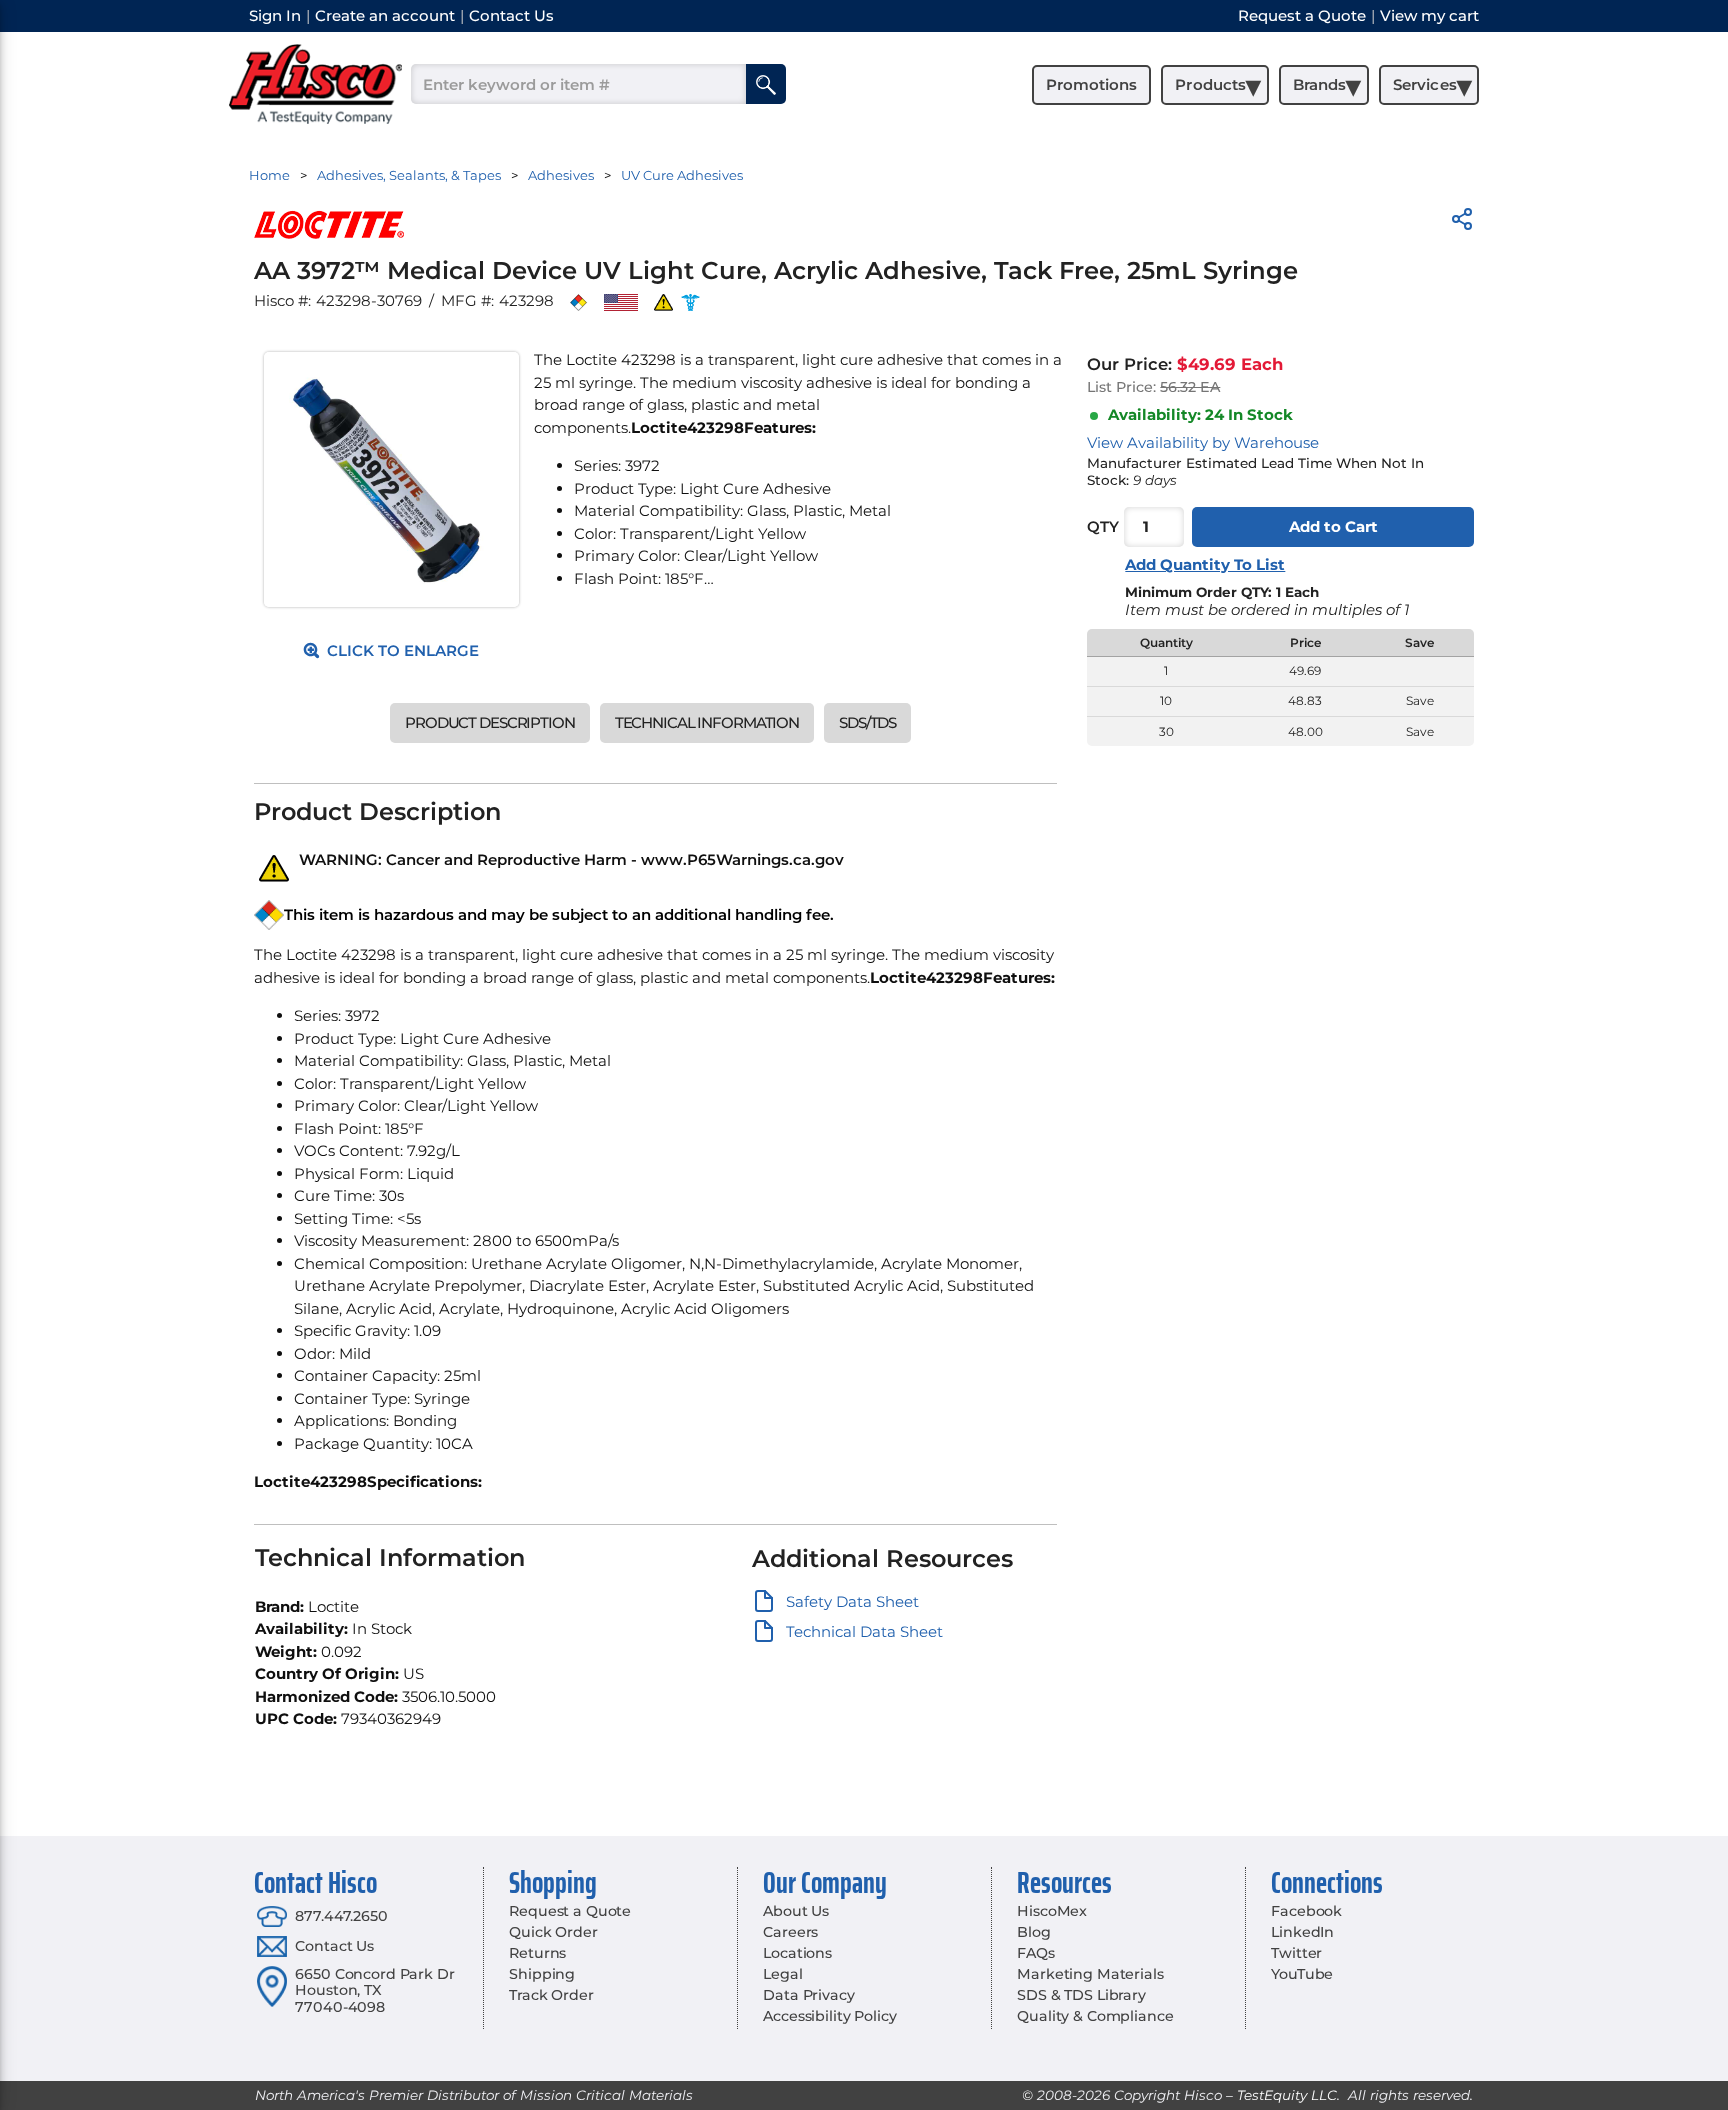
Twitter (1296, 1953)
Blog (1033, 1932)
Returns (537, 1953)
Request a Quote (570, 1911)
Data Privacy (808, 1995)
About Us (796, 1911)
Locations (797, 1953)
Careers (790, 1932)
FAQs (1035, 1953)
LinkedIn (1302, 1932)
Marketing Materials (1090, 1974)
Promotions (1091, 84)
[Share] (1462, 222)
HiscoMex (1052, 1911)
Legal (782, 1974)
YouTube (1302, 1974)
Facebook (1306, 1911)
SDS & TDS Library (1081, 1995)
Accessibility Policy (829, 2016)
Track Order (551, 1995)
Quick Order (553, 1932)
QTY (1103, 527)
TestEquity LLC (1287, 2095)
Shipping (542, 1974)
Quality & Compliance (1095, 2016)
